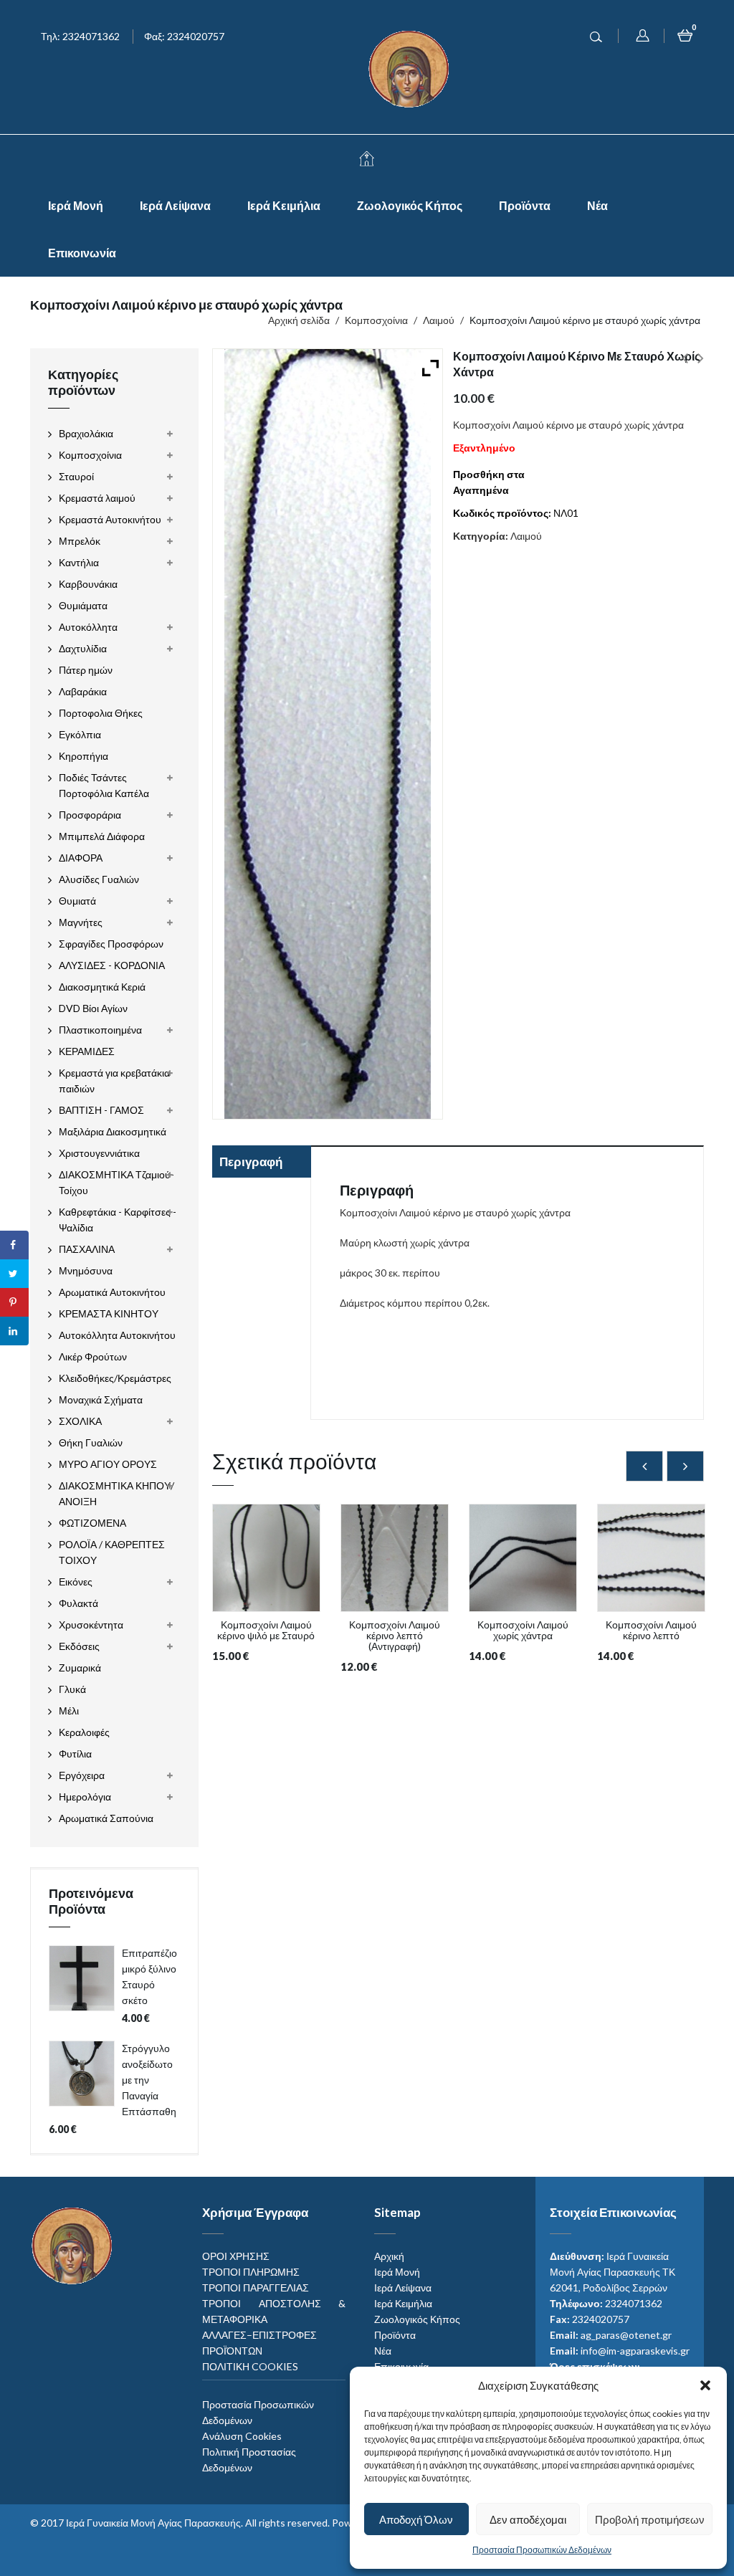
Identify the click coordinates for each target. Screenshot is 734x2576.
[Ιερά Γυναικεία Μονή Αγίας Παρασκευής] (411, 68)
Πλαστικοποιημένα (100, 1030)
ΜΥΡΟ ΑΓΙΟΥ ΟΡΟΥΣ (108, 1464)
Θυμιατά (77, 901)
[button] (705, 2385)
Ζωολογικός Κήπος (410, 205)
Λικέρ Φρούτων (93, 1356)
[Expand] (427, 364)
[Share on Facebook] (14, 1245)
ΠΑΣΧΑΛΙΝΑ (87, 1249)
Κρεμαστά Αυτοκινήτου (110, 519)
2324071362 (634, 2303)
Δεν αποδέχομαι (528, 2519)
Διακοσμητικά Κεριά (102, 987)
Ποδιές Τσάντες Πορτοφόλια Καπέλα (104, 785)
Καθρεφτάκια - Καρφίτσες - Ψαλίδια (118, 1220)
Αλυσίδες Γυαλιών (99, 879)
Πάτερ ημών (86, 670)
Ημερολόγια (85, 1797)
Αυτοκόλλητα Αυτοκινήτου (117, 1335)
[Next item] (685, 1466)
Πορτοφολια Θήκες (101, 713)
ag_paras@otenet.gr (626, 2335)
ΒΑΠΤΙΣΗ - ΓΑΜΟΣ (101, 1110)
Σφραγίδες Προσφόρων (111, 944)
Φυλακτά (78, 1603)
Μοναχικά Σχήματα (101, 1399)
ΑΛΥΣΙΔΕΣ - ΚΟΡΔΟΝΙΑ (112, 965)
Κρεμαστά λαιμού (97, 498)
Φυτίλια (75, 1754)
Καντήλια (79, 562)
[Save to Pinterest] (14, 1302)
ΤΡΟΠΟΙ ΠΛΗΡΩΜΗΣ (251, 2272)
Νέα (597, 205)
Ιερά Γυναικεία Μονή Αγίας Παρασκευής (153, 2523)
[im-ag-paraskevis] (367, 158)
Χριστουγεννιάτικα (99, 1153)
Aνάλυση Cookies (242, 2436)
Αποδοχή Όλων (416, 2519)
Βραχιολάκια (86, 433)
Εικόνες (76, 1582)
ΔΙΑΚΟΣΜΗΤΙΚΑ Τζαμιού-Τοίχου (116, 1182)
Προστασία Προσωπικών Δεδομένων (542, 2550)
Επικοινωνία (82, 253)
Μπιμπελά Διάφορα (102, 836)
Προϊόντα (525, 205)
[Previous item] (644, 1466)
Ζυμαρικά (80, 1668)
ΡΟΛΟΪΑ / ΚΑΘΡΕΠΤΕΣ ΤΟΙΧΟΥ (112, 1552)
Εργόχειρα (82, 1775)
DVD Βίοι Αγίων (93, 1008)
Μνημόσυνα (86, 1270)
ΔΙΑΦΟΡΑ (81, 858)
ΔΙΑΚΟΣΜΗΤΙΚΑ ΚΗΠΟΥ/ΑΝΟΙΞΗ (116, 1493)
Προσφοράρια (90, 815)
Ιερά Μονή (76, 205)
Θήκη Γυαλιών (91, 1442)
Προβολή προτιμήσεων (650, 2519)
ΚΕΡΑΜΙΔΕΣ (87, 1051)
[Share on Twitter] (14, 1274)
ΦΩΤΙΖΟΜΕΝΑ (92, 1523)
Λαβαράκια (83, 691)
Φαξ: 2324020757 (184, 36)
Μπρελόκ (80, 541)
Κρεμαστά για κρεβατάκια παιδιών (114, 1081)
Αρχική (389, 2256)
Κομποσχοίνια (376, 320)
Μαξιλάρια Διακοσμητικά (113, 1131)
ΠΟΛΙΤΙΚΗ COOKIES (250, 2366)
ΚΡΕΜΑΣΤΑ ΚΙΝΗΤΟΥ (109, 1313)
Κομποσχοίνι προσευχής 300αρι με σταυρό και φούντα (685, 366)
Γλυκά (72, 1689)
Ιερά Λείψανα (175, 205)
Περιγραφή (251, 1161)
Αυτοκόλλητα (88, 627)
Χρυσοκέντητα (91, 1625)
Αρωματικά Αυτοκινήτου (112, 1292)
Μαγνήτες (81, 922)
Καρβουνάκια (88, 584)
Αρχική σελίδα (299, 320)
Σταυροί (76, 476)
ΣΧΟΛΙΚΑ (80, 1421)
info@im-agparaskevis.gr (635, 2351)
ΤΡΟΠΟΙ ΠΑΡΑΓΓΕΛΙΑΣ (256, 2288)
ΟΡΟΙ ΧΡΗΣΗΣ (236, 2256)
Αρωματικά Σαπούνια (106, 1818)
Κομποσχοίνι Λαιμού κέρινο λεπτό (701, 366)
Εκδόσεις (79, 1646)
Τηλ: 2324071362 (80, 36)
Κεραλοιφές (84, 1732)
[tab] (261, 1163)
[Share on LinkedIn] (14, 1331)
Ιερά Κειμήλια (284, 205)
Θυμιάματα (83, 605)
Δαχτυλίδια (83, 648)
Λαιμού (439, 320)
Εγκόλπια (80, 734)
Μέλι (69, 1711)
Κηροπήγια (84, 756)
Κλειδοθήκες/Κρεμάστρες (115, 1378)
